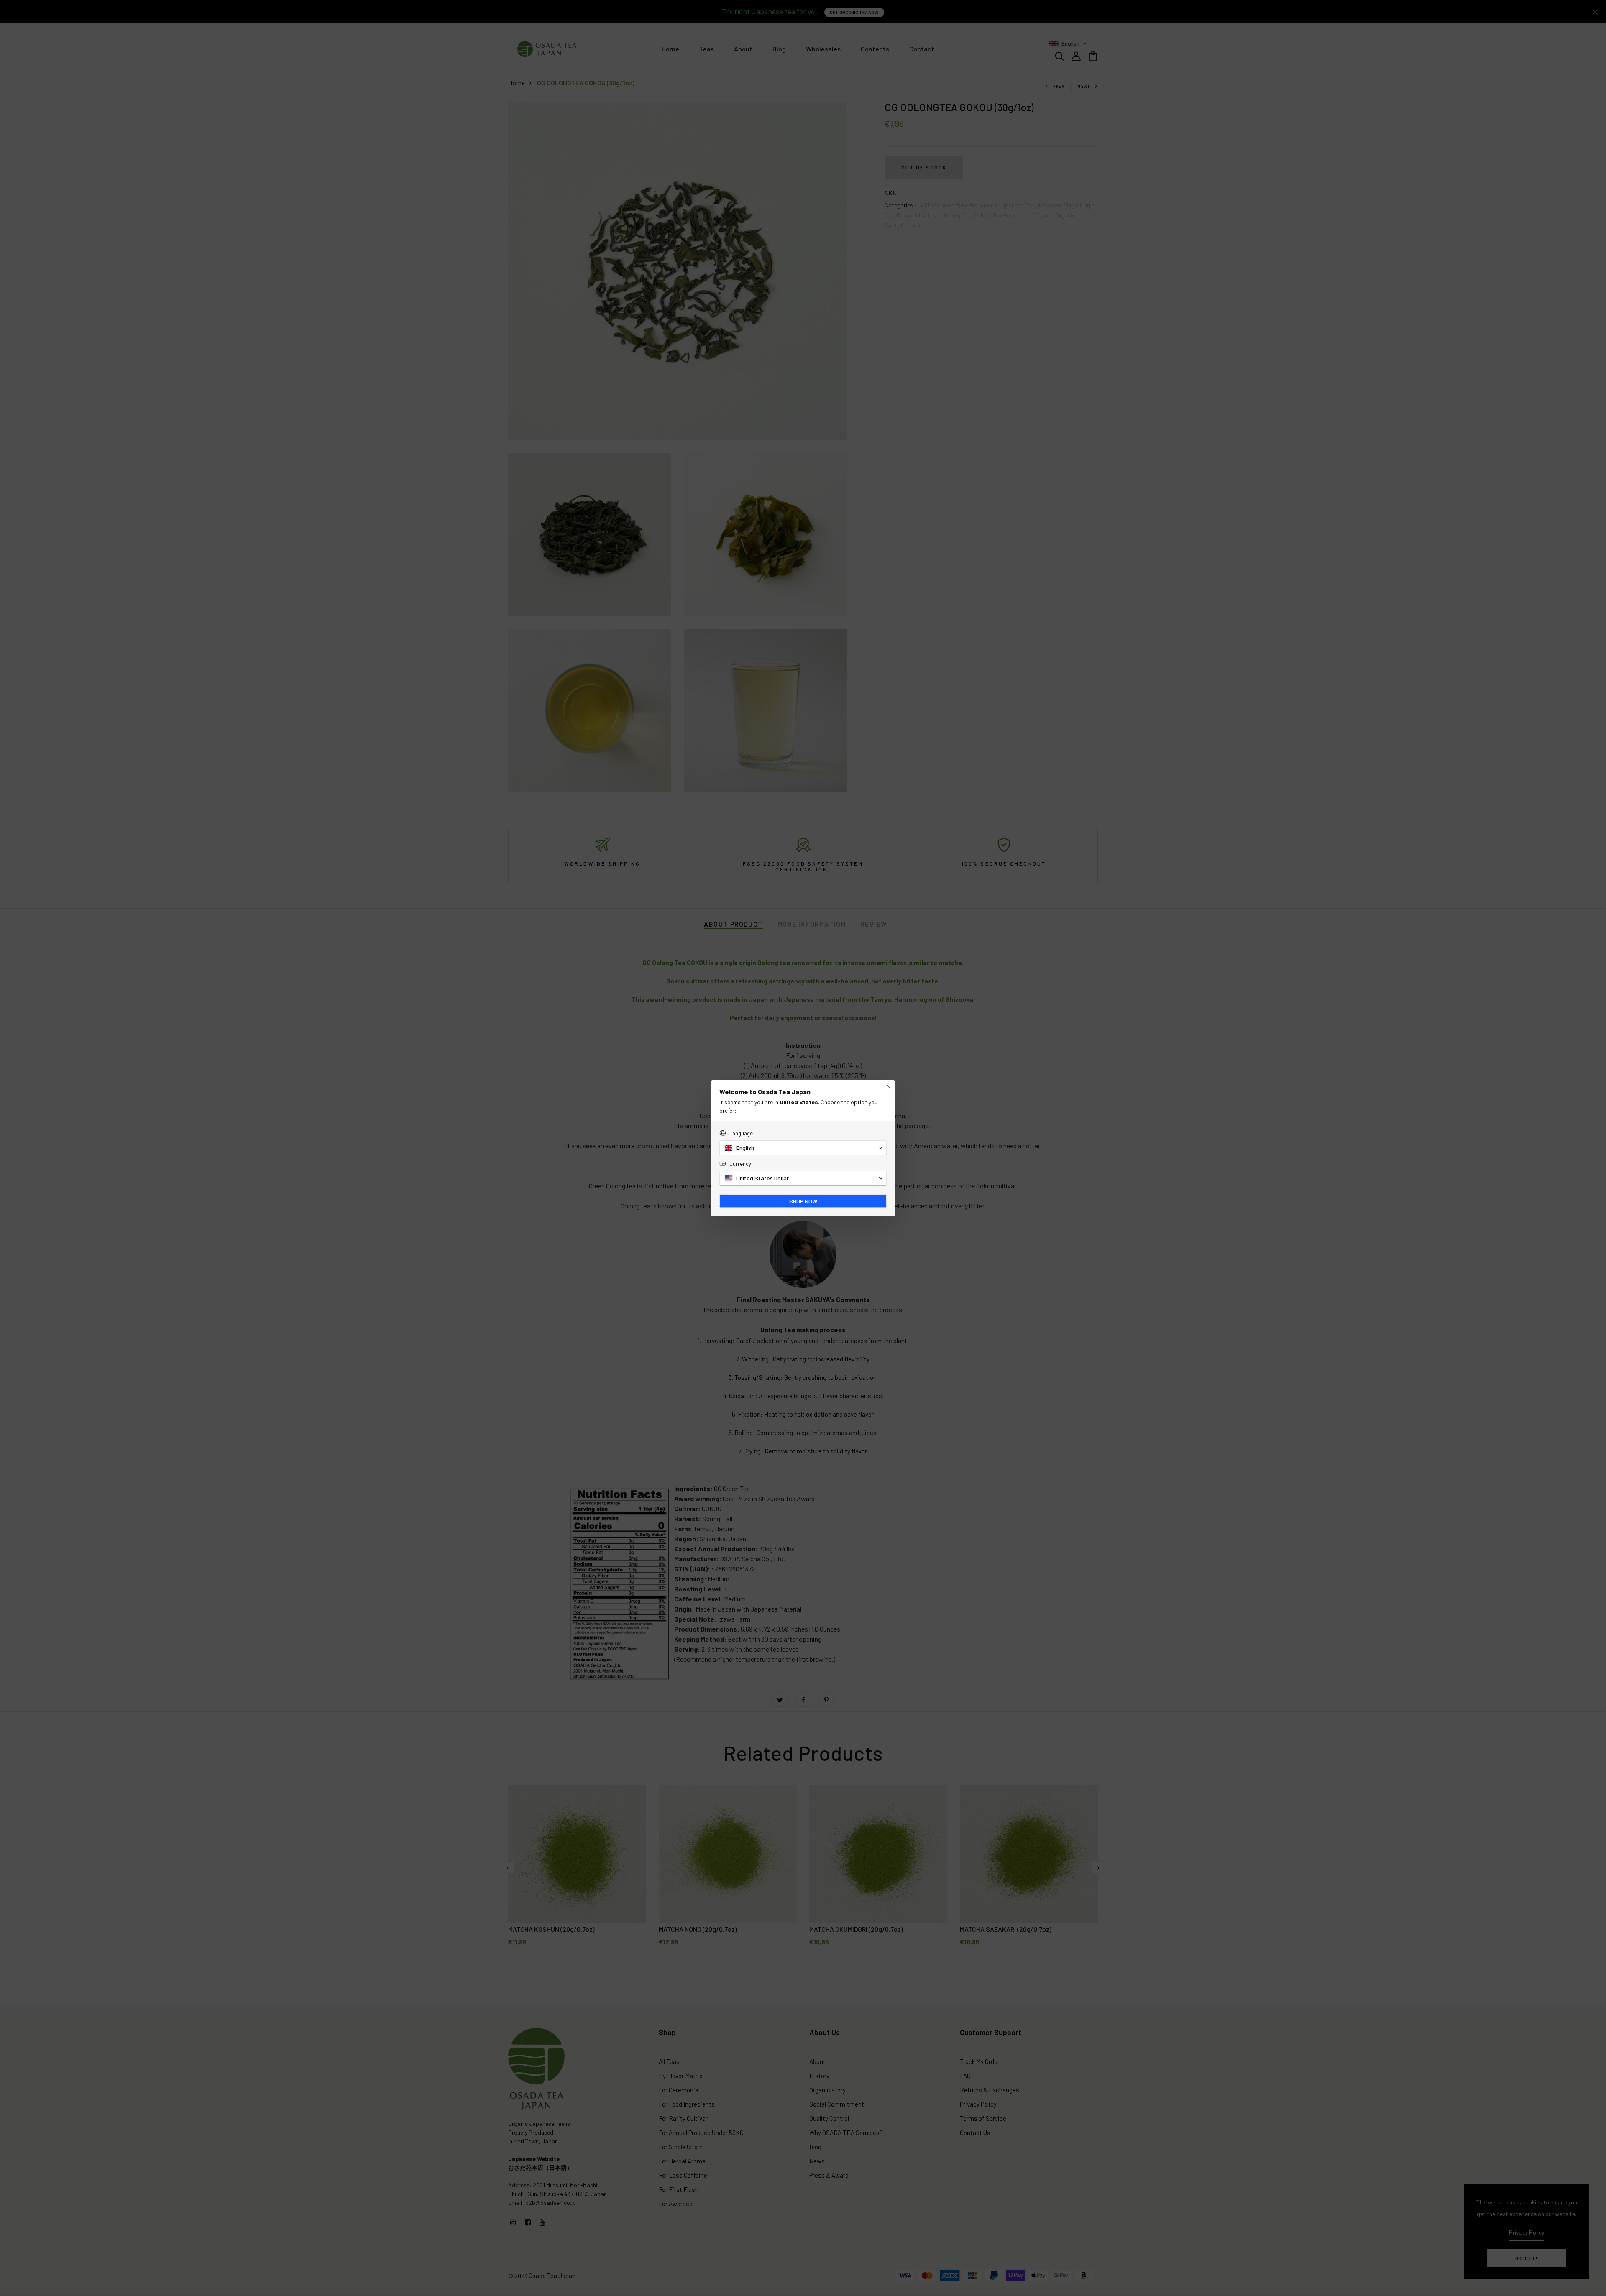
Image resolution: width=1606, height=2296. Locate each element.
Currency (740, 1164)
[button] (803, 1148)
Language (741, 1133)
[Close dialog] (889, 1087)
